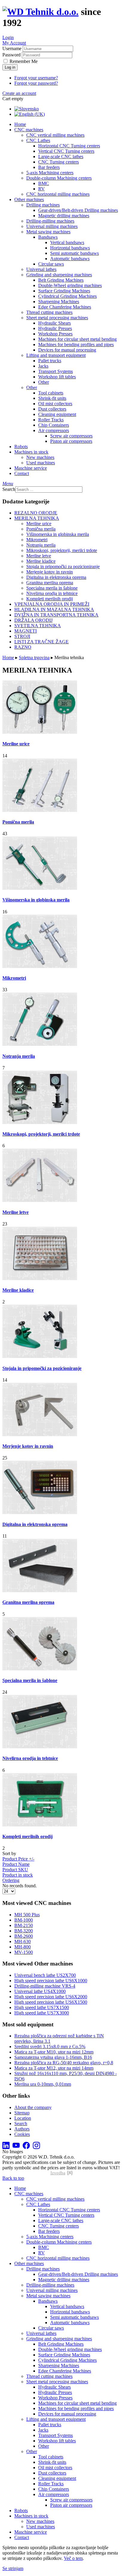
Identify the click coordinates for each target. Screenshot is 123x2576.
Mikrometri (37, 540)
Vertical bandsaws (67, 242)
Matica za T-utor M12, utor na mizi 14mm (54, 2068)
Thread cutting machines (49, 312)
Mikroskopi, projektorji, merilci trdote (62, 550)
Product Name (16, 1864)
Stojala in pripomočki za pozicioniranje (63, 566)
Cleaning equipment (57, 414)
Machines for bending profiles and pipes (76, 344)
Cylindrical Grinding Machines (67, 296)
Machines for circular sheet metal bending (77, 339)
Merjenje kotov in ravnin (50, 572)
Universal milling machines (52, 226)
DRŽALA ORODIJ (33, 620)
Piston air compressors (71, 441)
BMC (44, 183)
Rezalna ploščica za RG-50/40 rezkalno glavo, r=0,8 (64, 2063)
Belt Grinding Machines (61, 280)
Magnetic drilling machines (64, 216)
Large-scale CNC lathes (61, 157)
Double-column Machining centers (59, 178)
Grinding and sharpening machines (59, 275)
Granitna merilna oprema (50, 583)
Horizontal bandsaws (70, 248)
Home (20, 124)
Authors (22, 2129)
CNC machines (29, 130)
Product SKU (15, 1870)
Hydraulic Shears (54, 323)
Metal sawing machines (48, 232)
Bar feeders (49, 167)
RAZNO (23, 647)
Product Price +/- (18, 1859)
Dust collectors (52, 409)
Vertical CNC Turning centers (66, 151)
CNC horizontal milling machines (58, 194)
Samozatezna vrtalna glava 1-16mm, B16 (53, 2057)
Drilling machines (43, 205)
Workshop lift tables (57, 377)
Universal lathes (41, 269)
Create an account (19, 93)
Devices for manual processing (67, 350)
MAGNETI (26, 631)
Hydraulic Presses (55, 328)
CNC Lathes (38, 140)
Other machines (29, 199)
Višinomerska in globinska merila (58, 534)
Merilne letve (39, 556)
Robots (21, 447)
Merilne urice (39, 524)
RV (41, 189)
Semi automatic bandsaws (74, 253)
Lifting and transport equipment (56, 355)
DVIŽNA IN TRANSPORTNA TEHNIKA (56, 615)
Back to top (13, 2178)
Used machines (41, 463)
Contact (22, 473)
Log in (10, 67)
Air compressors (54, 430)
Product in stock (18, 1875)
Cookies (22, 2134)
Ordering (11, 1880)
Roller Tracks (51, 420)
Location (23, 2118)
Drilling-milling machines (50, 221)
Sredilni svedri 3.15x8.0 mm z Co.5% (50, 2047)
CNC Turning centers (59, 162)
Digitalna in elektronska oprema (56, 577)
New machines (40, 457)
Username (12, 48)
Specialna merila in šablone (52, 588)
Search (9, 489)
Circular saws (51, 264)
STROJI (22, 636)
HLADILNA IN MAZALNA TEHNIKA (54, 609)
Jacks (43, 366)
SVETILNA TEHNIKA (38, 626)
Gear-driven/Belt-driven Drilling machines (78, 210)
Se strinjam (13, 2568)
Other (44, 382)
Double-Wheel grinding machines (70, 285)
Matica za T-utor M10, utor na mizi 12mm (54, 2052)
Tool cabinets (51, 393)
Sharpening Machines (59, 302)
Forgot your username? (36, 78)
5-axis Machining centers (50, 173)
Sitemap (22, 2113)
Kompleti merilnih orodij (50, 599)
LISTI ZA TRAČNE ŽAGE (41, 642)
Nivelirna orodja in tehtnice (52, 593)
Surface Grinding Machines (64, 291)
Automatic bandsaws (70, 259)
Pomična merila (41, 529)
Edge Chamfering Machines (65, 307)
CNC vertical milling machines (55, 135)
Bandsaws (48, 237)
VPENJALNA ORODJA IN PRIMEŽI (52, 604)
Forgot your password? (36, 83)
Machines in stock (31, 452)
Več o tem (73, 2558)
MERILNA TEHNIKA (37, 518)
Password (11, 55)
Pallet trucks (50, 361)
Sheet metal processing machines (57, 318)
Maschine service (31, 468)
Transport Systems (56, 371)
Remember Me (24, 61)
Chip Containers (54, 425)
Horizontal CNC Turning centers (69, 146)
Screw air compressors (71, 436)
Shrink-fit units (52, 398)
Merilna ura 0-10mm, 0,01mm (43, 2084)
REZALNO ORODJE (36, 513)
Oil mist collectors (55, 404)
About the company (33, 2107)
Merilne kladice (41, 561)
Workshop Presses (55, 334)
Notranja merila (41, 545)
